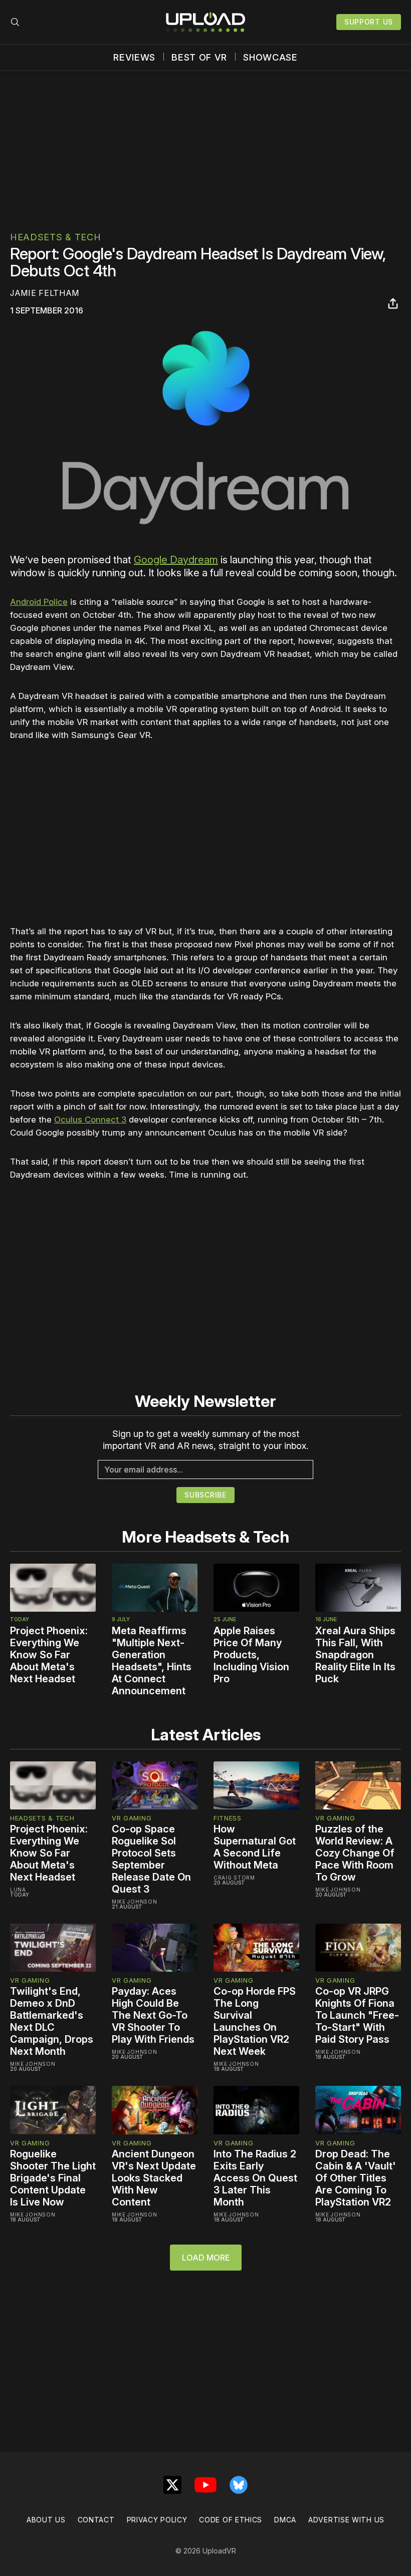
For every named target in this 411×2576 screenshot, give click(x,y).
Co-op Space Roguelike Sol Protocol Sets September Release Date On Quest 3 (151, 1859)
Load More (206, 2258)
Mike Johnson (134, 1902)
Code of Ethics (231, 2520)
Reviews (134, 58)
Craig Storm (234, 1878)
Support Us (369, 22)
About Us (46, 2520)
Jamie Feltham (45, 293)
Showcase (270, 58)
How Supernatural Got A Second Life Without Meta (255, 1847)
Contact (96, 2520)
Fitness (228, 1818)
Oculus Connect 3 (90, 1120)
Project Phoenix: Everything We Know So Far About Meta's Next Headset (49, 1655)
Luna (18, 1890)
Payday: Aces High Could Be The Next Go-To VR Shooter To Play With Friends (153, 2015)
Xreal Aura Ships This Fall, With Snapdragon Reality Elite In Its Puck (355, 1655)
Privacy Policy (157, 2520)
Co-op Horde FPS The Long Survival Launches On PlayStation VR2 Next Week (255, 2021)
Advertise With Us (346, 2520)
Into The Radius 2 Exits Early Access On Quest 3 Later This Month (255, 2178)
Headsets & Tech (56, 237)
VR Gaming (132, 1818)
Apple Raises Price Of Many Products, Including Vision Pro (251, 1655)
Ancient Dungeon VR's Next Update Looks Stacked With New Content (154, 2178)
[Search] (15, 22)
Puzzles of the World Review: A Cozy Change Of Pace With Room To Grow (355, 1853)
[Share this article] (393, 303)
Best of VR (199, 58)
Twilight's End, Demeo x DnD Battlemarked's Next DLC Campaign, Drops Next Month (52, 2021)
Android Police (39, 602)
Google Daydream (176, 560)
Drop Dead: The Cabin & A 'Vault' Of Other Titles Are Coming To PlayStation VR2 (356, 2178)
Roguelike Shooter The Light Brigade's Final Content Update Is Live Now (53, 2178)
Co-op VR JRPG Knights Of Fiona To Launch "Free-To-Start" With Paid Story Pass (357, 2015)
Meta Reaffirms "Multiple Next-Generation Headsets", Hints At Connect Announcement (152, 1661)
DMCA (285, 2520)
